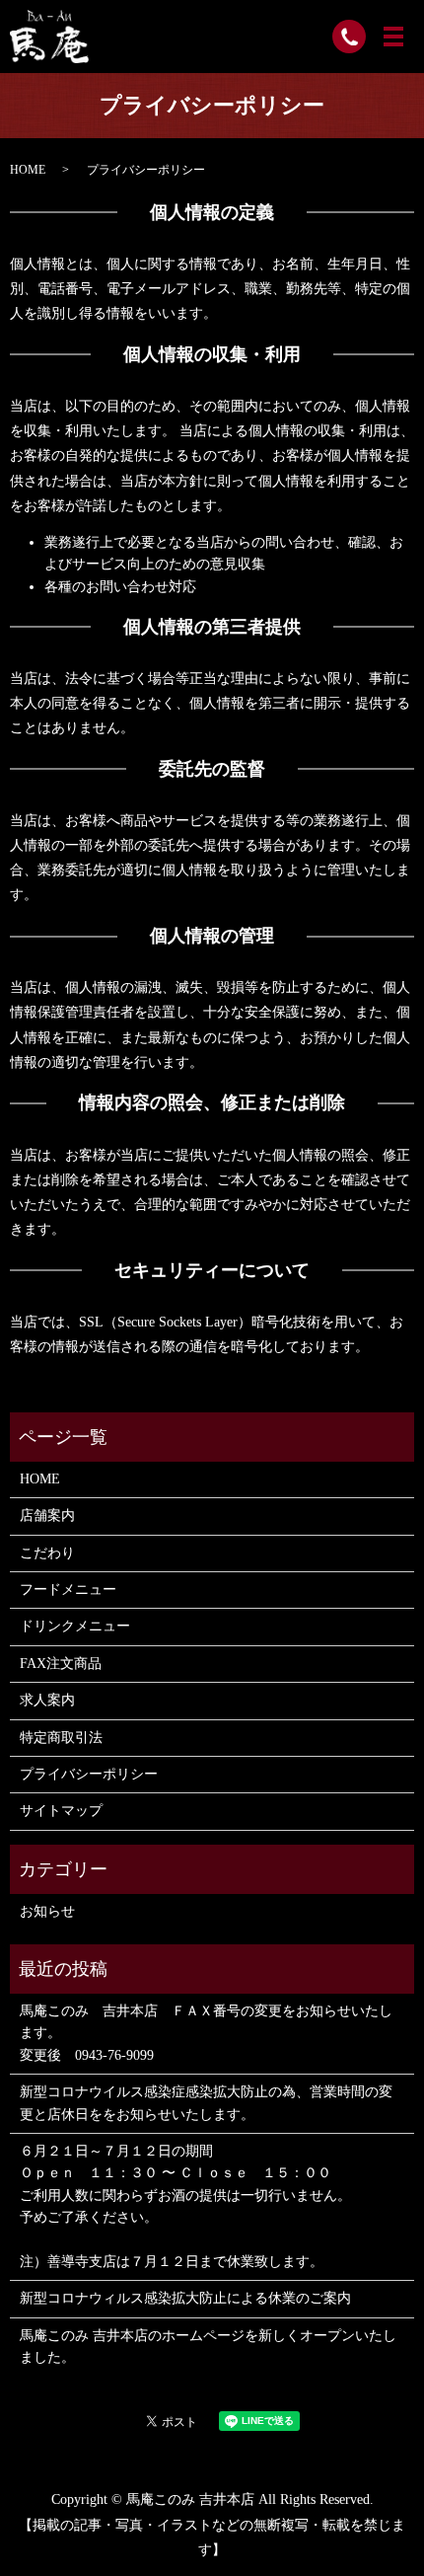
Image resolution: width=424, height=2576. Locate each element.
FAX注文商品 (61, 1664)
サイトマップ (61, 1811)
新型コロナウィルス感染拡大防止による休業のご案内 (185, 2298)
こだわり (47, 1553)
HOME (28, 170)
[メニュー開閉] (393, 37)
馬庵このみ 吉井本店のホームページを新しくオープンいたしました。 (208, 2347)
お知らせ (47, 1911)
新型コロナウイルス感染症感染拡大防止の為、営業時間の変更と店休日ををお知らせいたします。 (206, 2103)
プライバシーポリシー (89, 1774)
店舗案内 (47, 1515)
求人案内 (47, 1700)
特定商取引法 (61, 1738)
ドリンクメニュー (75, 1626)
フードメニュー (68, 1590)
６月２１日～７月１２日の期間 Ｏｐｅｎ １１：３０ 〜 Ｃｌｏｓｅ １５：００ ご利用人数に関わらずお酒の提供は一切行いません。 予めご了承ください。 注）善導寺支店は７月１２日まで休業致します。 (185, 2206)
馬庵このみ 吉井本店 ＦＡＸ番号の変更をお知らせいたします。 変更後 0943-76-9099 (206, 2033)
